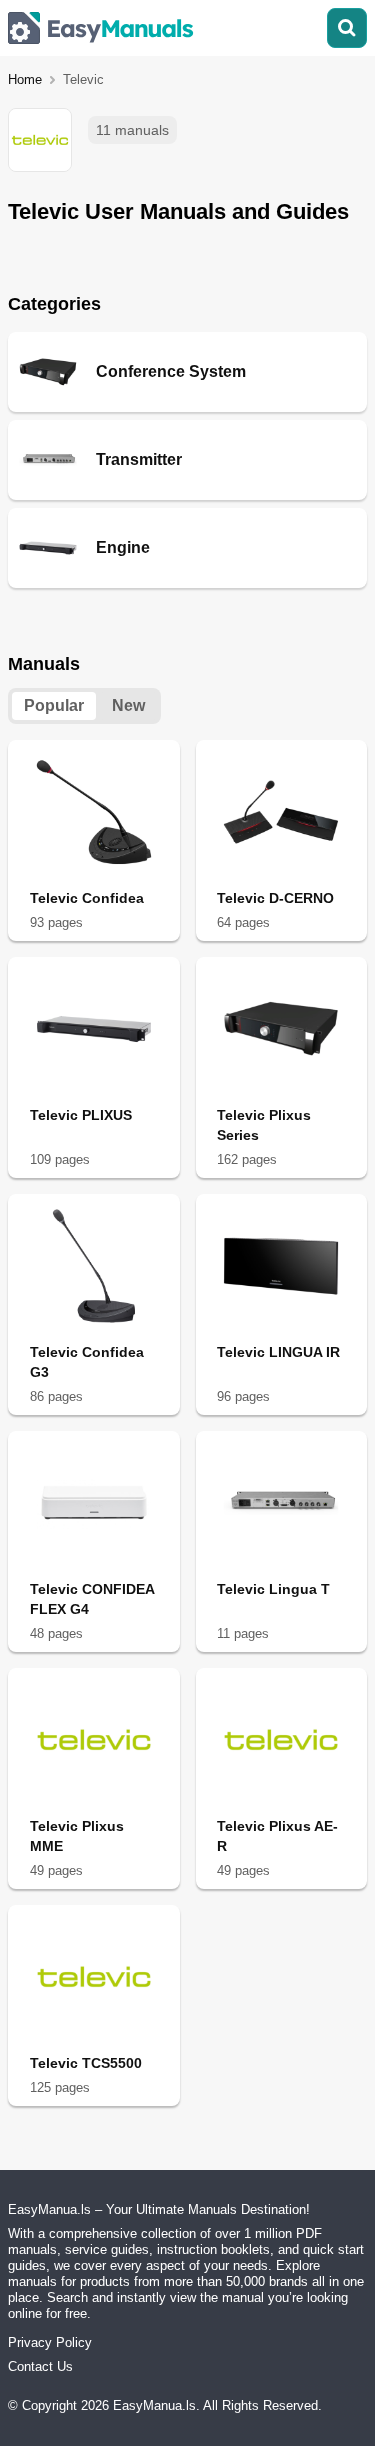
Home (25, 79)
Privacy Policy (50, 2342)
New (128, 705)
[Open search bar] (347, 28)
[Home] (101, 28)
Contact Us (40, 2366)
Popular (54, 705)
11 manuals (132, 130)
